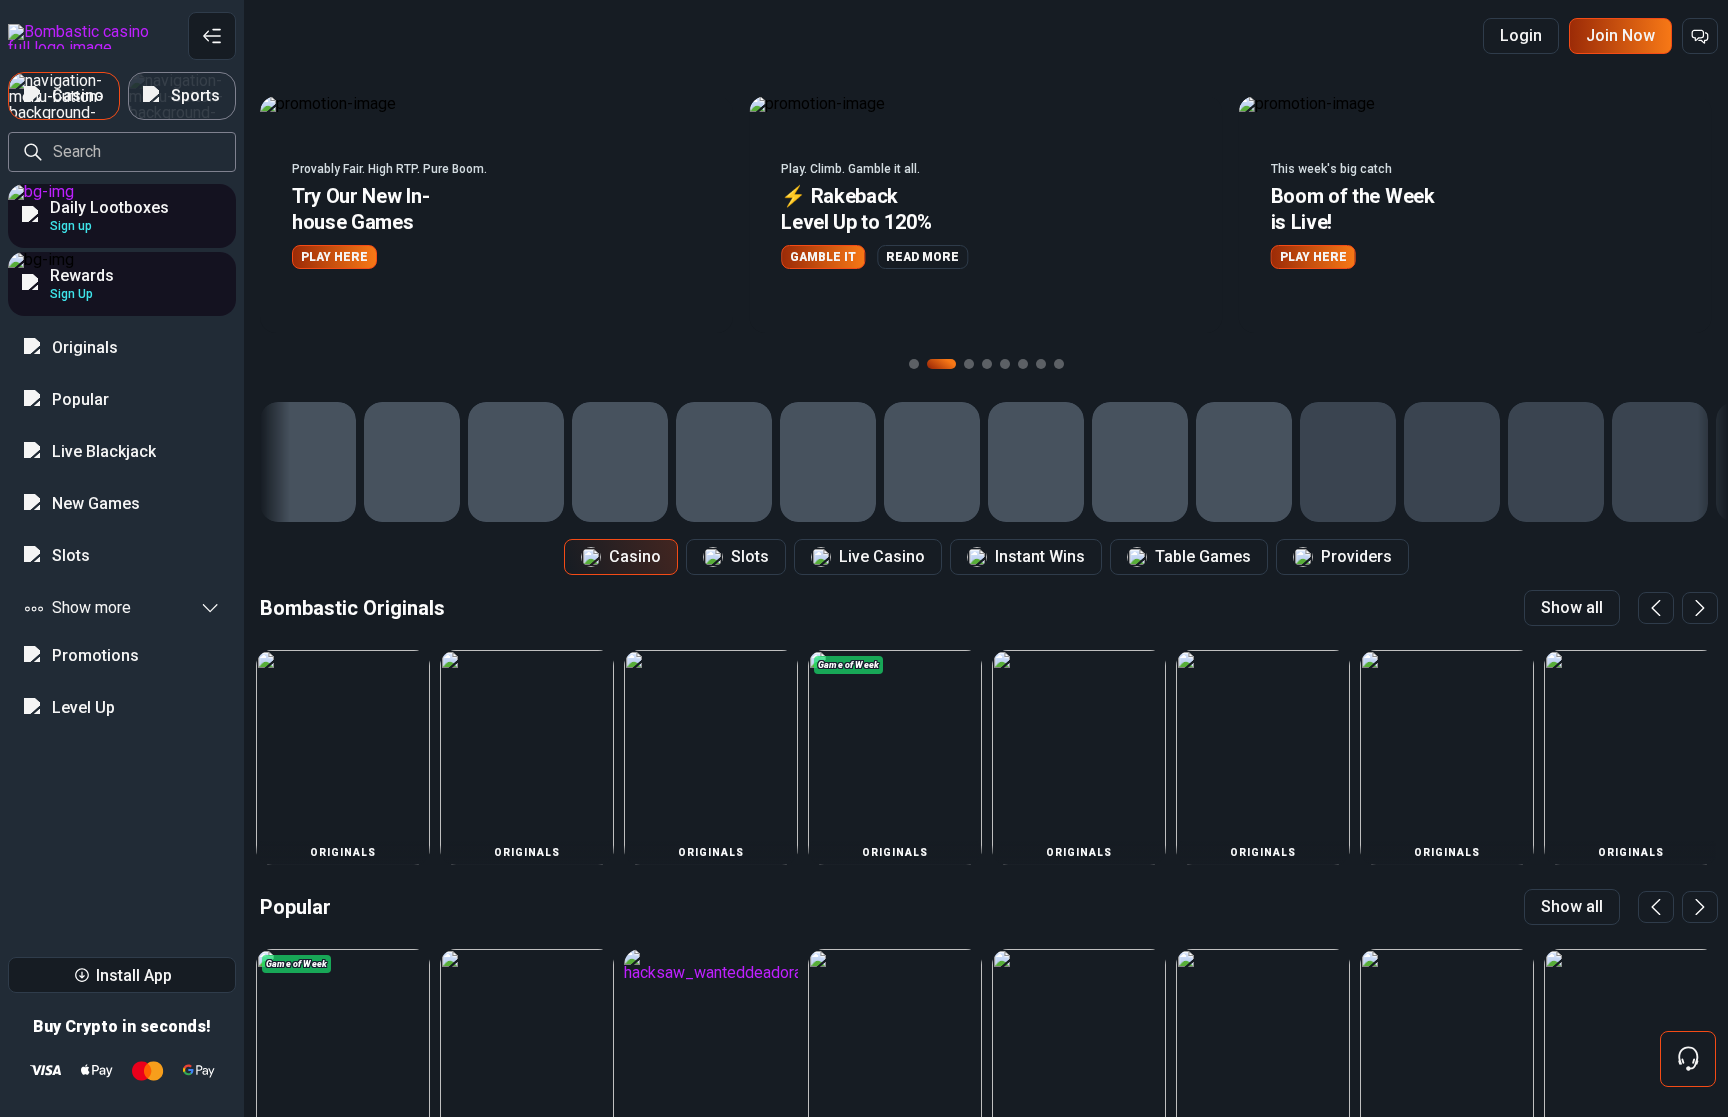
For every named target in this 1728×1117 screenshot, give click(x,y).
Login (1521, 35)
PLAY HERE (334, 257)
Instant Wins (1040, 556)
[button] (496, 214)
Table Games (1203, 556)
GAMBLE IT (823, 257)
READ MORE (922, 257)
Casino (635, 556)
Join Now (1620, 35)
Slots (750, 556)
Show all (1572, 607)
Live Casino (882, 556)
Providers (1356, 556)
